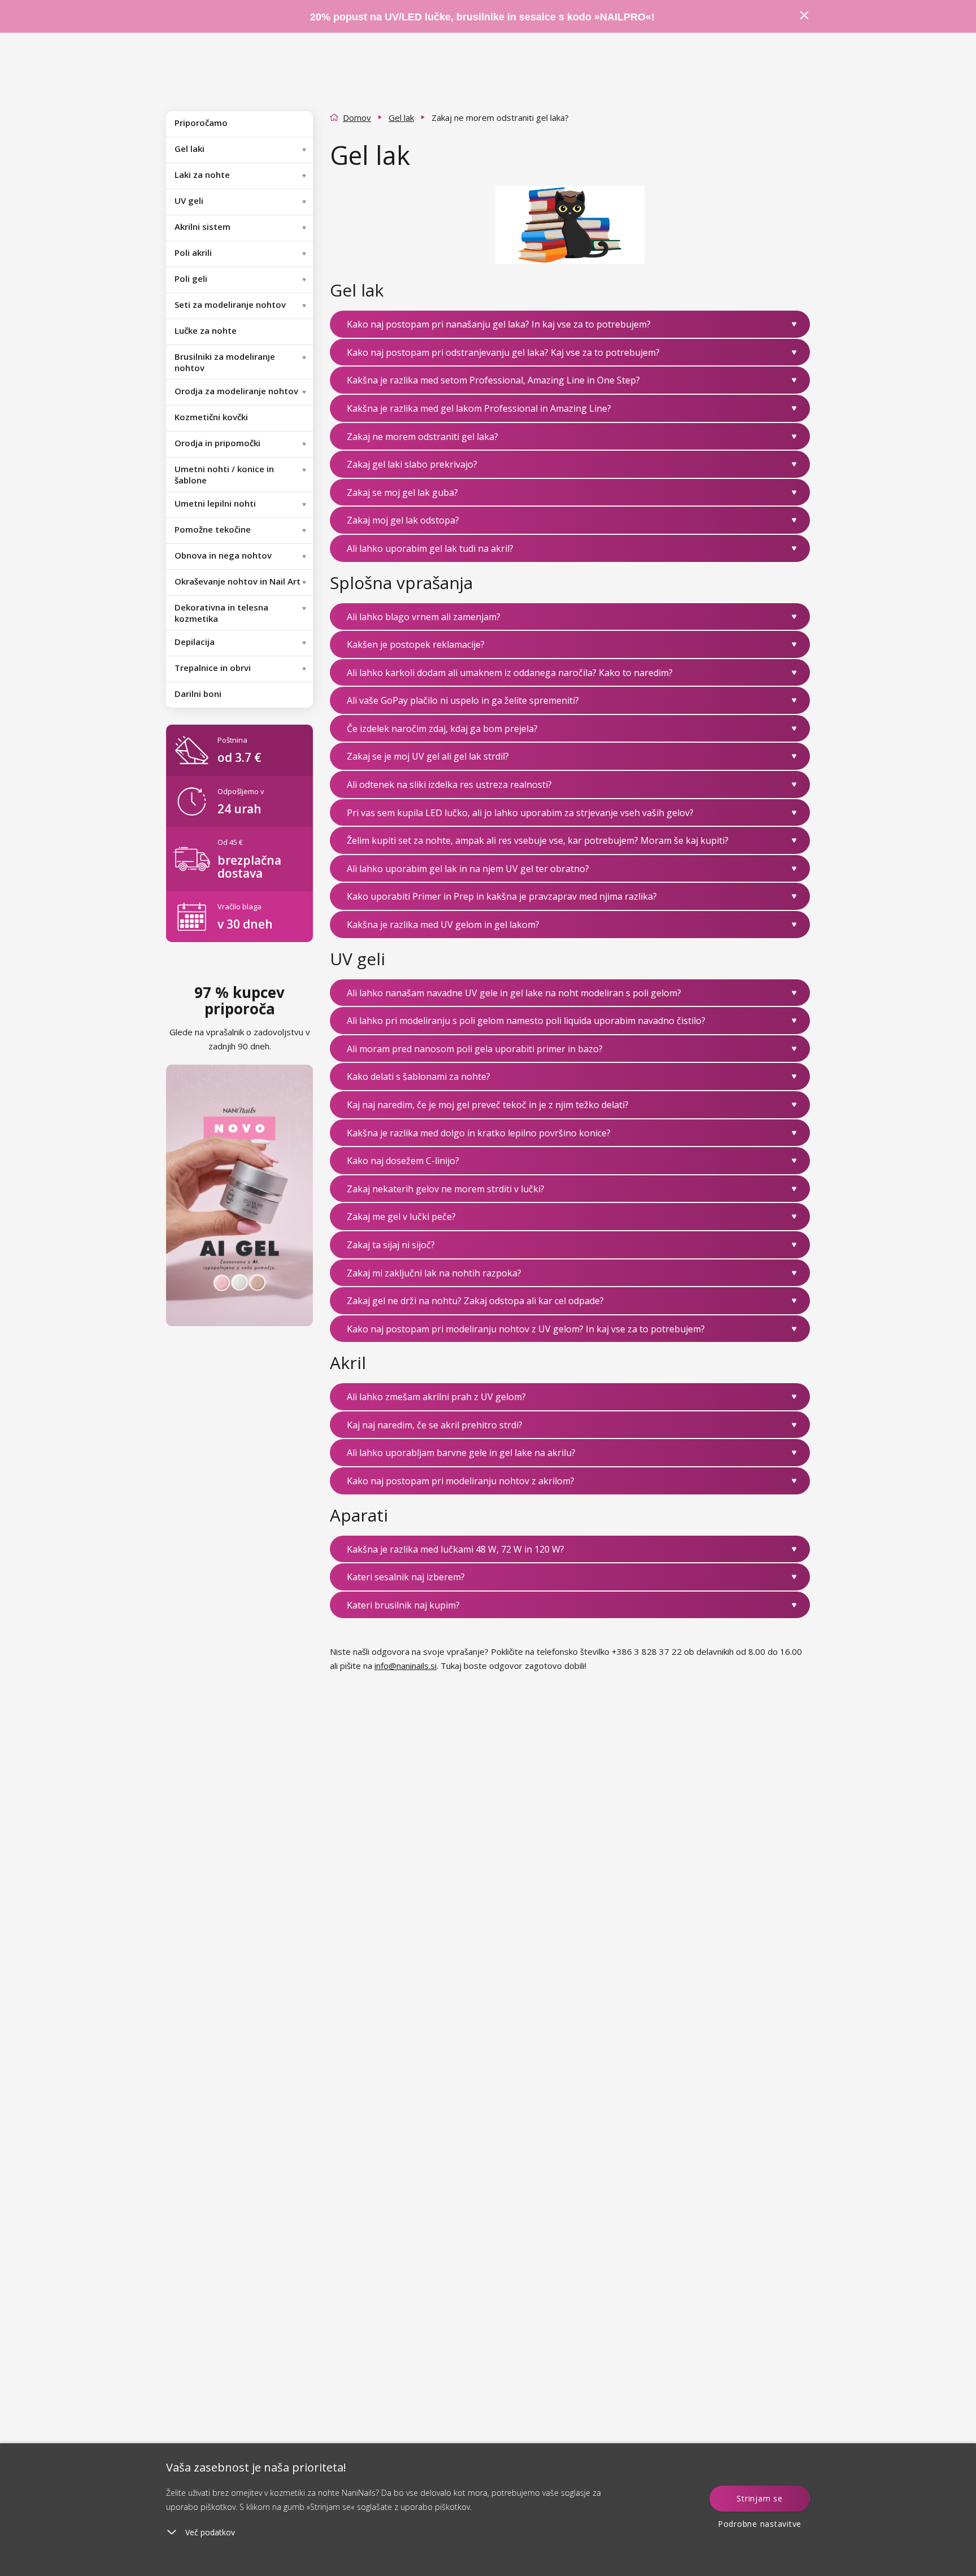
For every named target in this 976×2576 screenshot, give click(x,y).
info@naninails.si (406, 1666)
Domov (357, 117)
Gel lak (401, 117)
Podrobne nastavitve (760, 2524)
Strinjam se (759, 2498)
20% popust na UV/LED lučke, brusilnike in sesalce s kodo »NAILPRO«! (484, 17)
